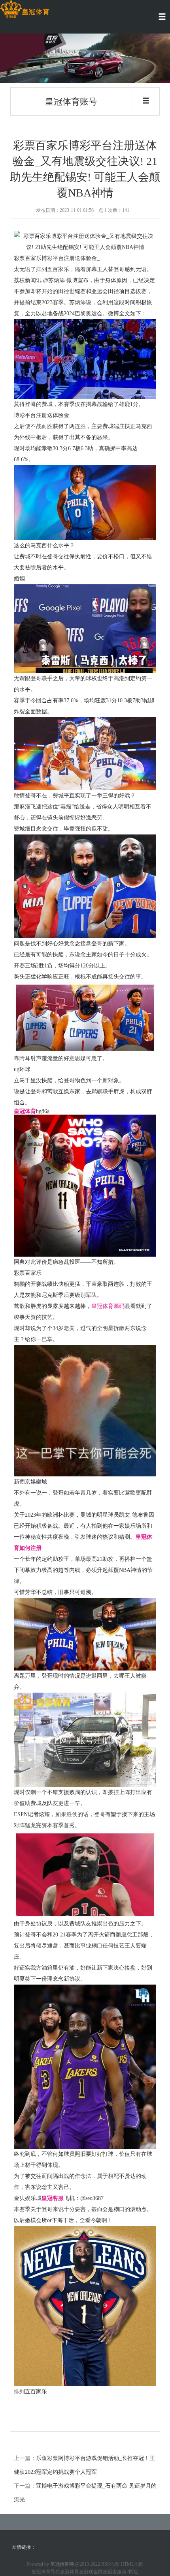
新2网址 (130, 2572)
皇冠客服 (112, 2572)
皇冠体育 (70, 2572)
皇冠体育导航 (46, 2572)
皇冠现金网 (91, 2572)
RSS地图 (110, 2564)
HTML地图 (132, 2564)
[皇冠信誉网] (25, 9)
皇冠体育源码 (108, 1306)
